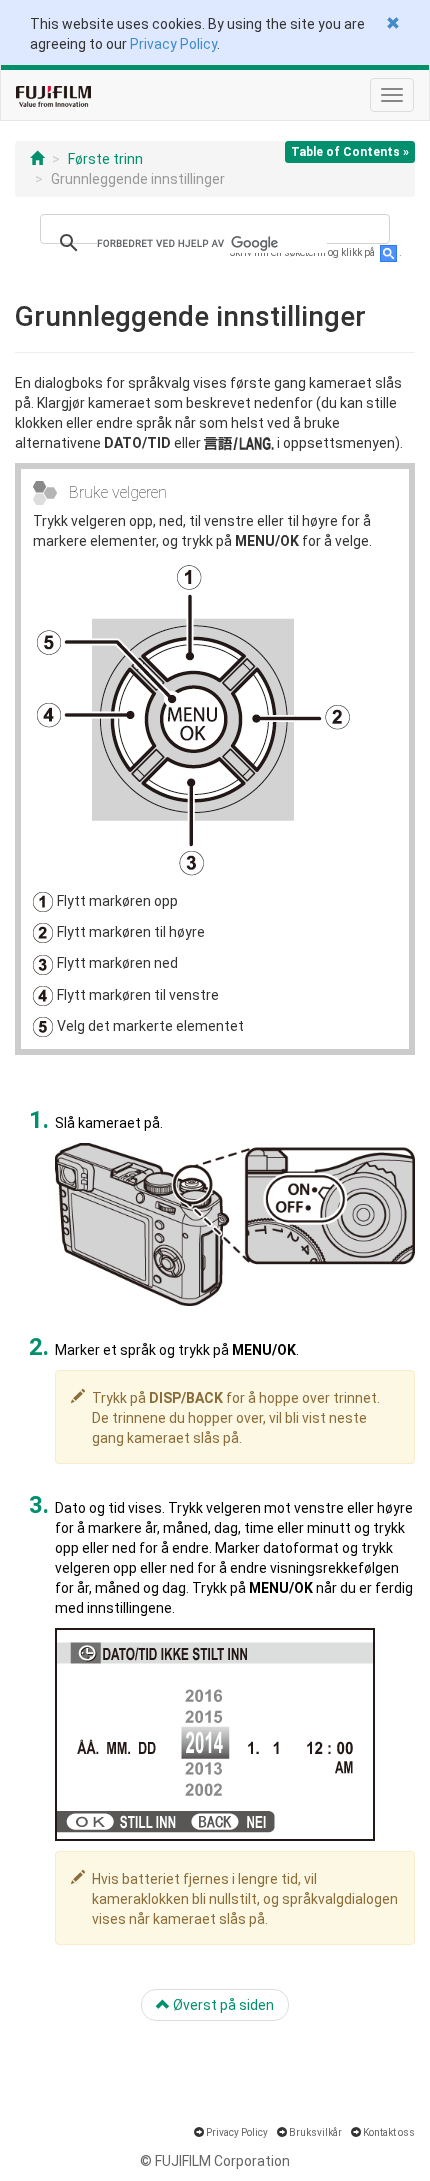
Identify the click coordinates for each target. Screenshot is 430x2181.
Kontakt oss (389, 2132)
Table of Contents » (350, 152)
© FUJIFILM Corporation (215, 2161)
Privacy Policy (173, 44)
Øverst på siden (222, 2005)
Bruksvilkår (315, 2132)
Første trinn (105, 159)
